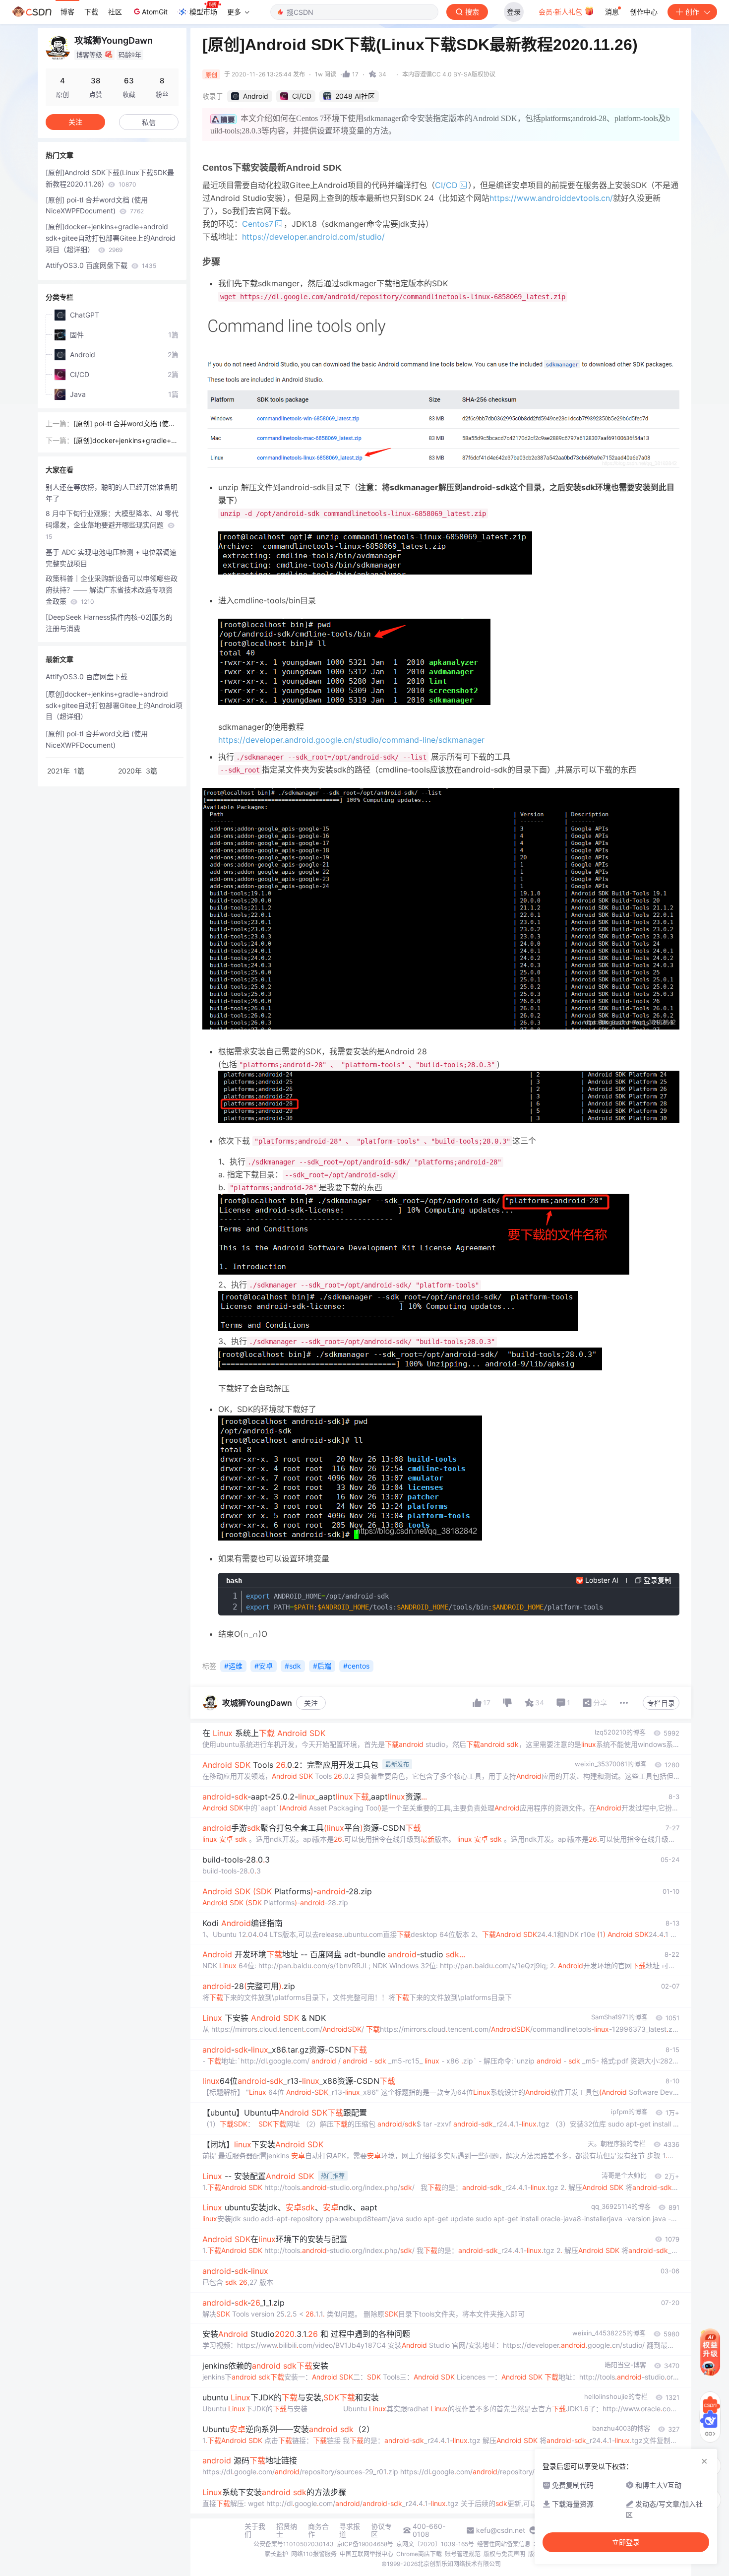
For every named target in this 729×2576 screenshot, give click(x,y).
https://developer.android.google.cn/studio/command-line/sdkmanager (351, 740)
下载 (91, 12)
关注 (311, 1703)
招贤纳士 (287, 2530)
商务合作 (318, 2530)
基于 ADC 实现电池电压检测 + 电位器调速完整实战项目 (111, 558)
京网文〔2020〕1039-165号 (435, 2544)
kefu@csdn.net (501, 2530)
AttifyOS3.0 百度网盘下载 (101, 265)
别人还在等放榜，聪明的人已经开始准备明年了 (112, 493)
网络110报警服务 (314, 2554)
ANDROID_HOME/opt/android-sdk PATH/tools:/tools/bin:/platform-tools (425, 1602)
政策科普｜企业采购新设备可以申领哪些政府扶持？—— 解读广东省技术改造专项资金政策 (112, 590)
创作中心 (644, 12)
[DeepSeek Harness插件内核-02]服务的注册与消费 (109, 623)
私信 (149, 122)
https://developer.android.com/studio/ (313, 237)
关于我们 (255, 2530)
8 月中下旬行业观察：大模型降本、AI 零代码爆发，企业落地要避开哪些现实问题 (112, 525)
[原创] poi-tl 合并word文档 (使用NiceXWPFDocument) (97, 205)
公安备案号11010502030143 (294, 2544)
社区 (115, 12)
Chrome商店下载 (419, 2554)
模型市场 (203, 12)
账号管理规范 (463, 2554)
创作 (692, 12)
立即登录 (626, 2542)
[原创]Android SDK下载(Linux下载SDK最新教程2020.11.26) (110, 178)
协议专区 (381, 2530)
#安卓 (264, 1666)
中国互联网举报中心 (366, 2554)
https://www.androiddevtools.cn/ (551, 198)
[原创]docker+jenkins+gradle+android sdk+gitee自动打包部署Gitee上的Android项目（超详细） (111, 238)
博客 (67, 12)
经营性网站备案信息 (504, 2544)
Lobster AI (602, 1580)
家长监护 (276, 2554)
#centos (356, 1666)
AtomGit (155, 12)
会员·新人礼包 (561, 12)
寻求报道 (350, 2530)
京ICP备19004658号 (365, 2544)
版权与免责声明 (504, 2554)
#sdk (293, 1666)
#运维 (233, 1666)
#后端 (322, 1666)
